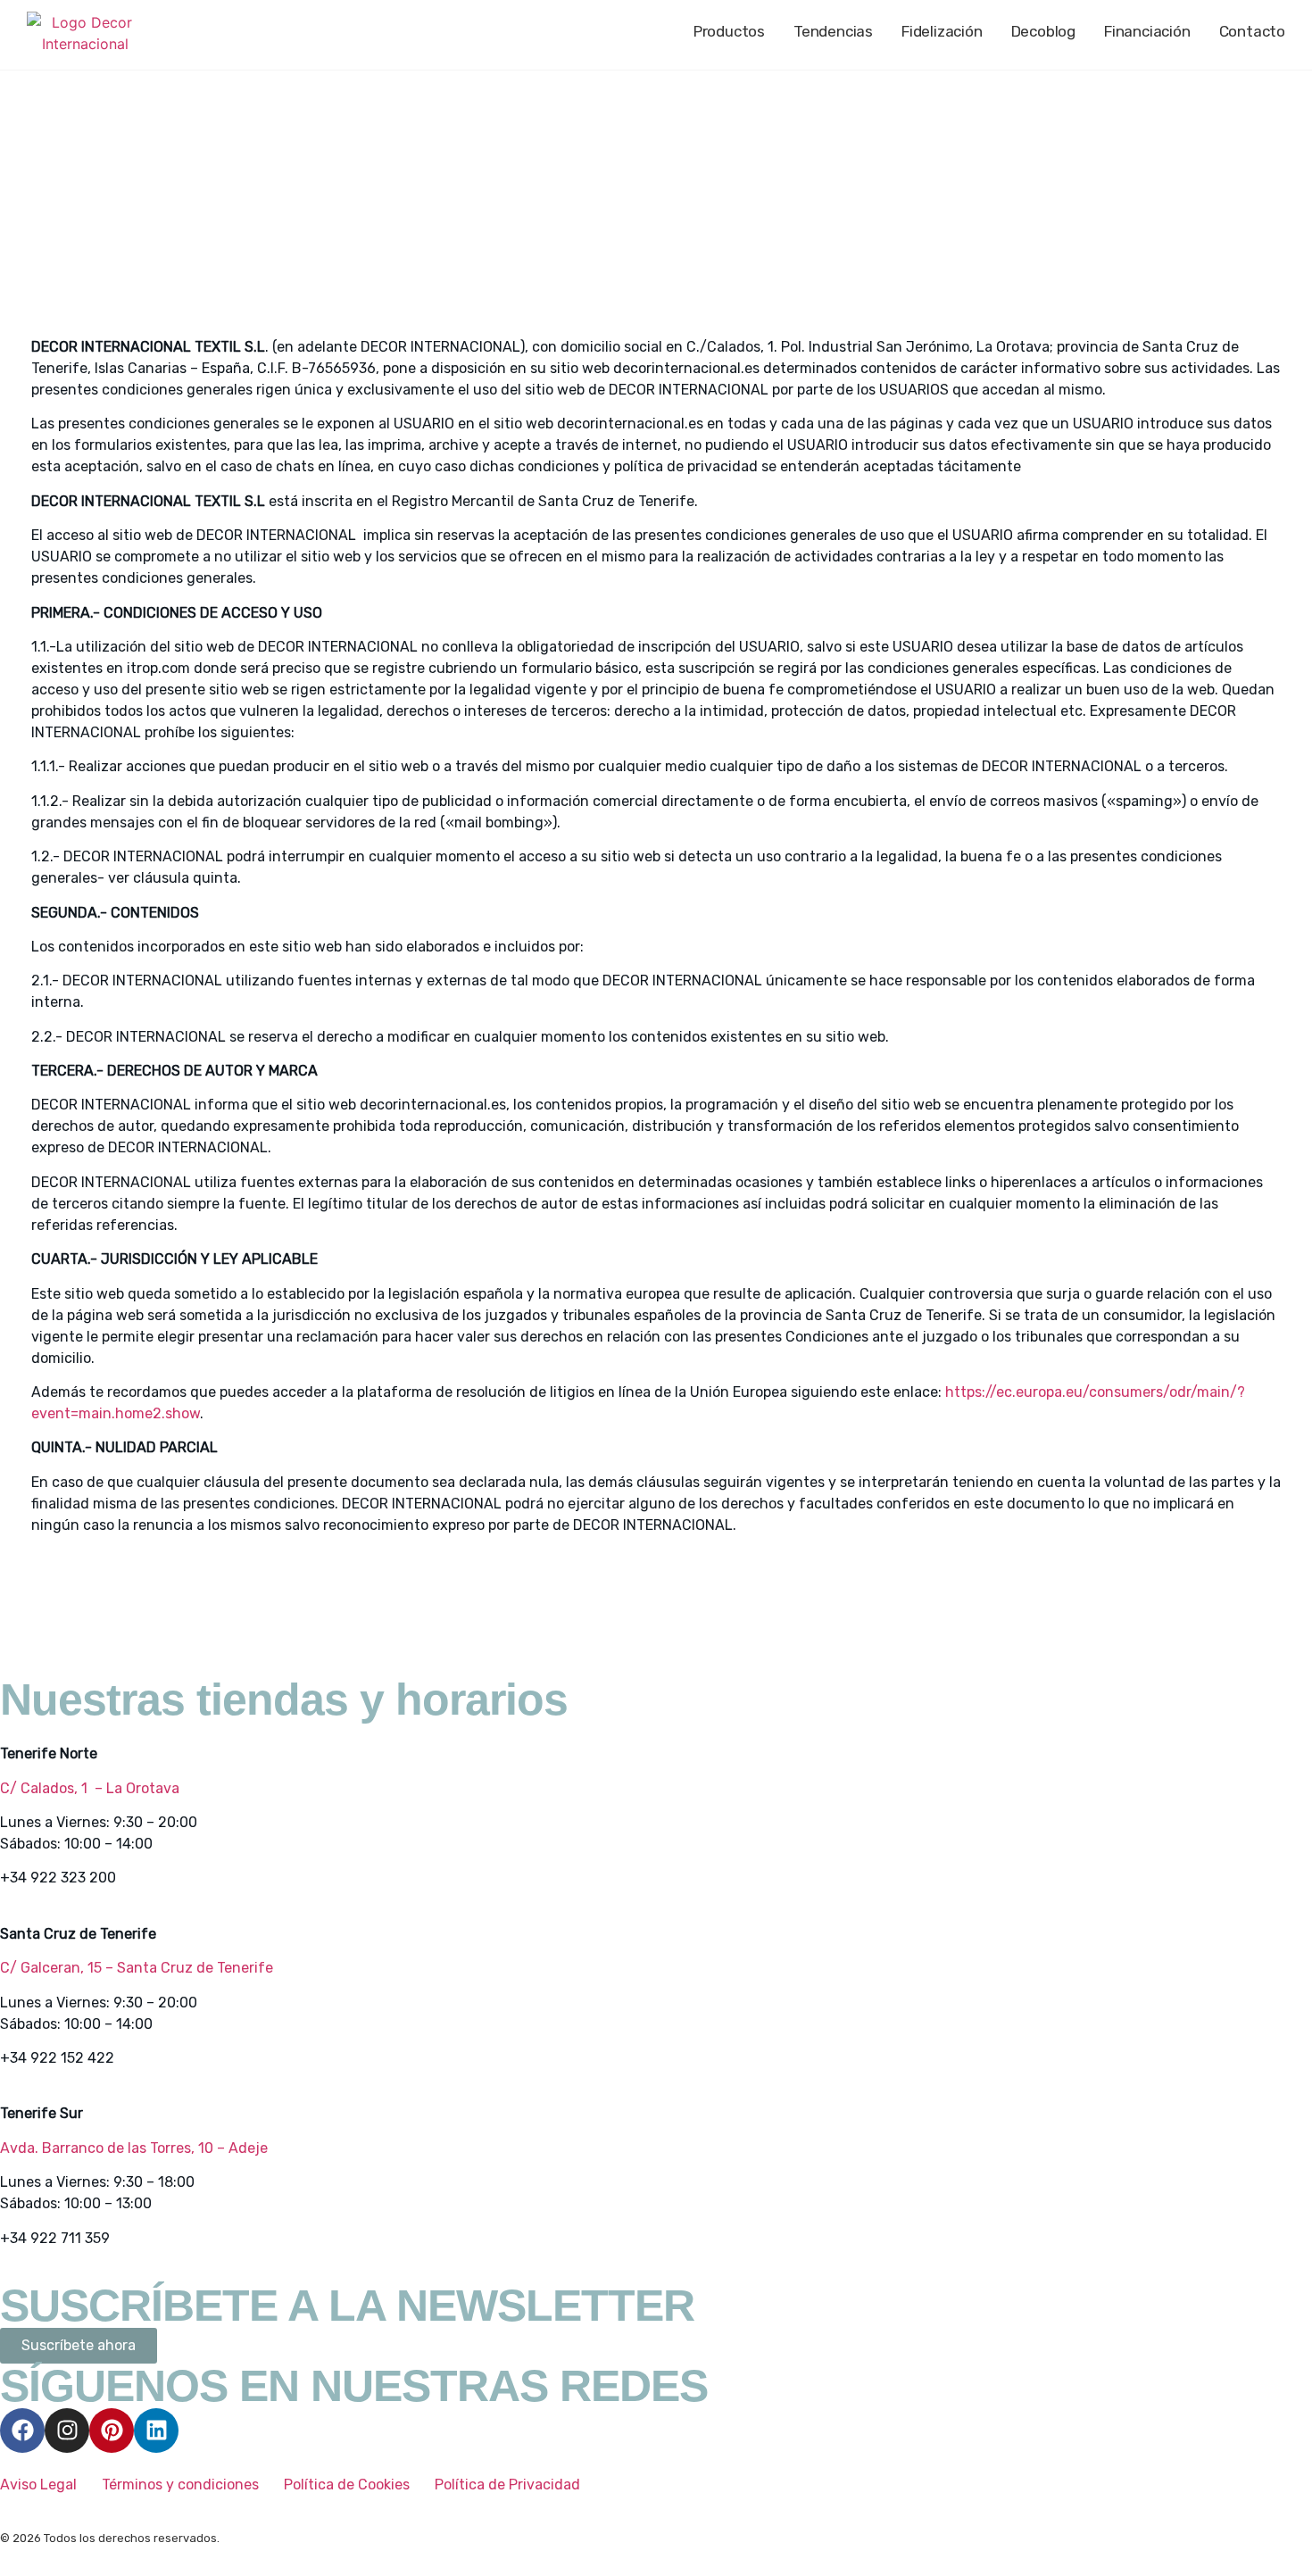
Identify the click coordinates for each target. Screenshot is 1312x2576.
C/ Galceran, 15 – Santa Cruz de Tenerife (137, 1968)
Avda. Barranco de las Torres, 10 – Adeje (134, 2148)
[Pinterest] (112, 2431)
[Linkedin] (156, 2431)
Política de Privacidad (507, 2485)
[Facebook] (22, 2431)
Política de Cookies (347, 2485)
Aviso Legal (40, 2485)
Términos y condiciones (180, 2485)
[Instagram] (67, 2431)
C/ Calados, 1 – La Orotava (90, 1788)
